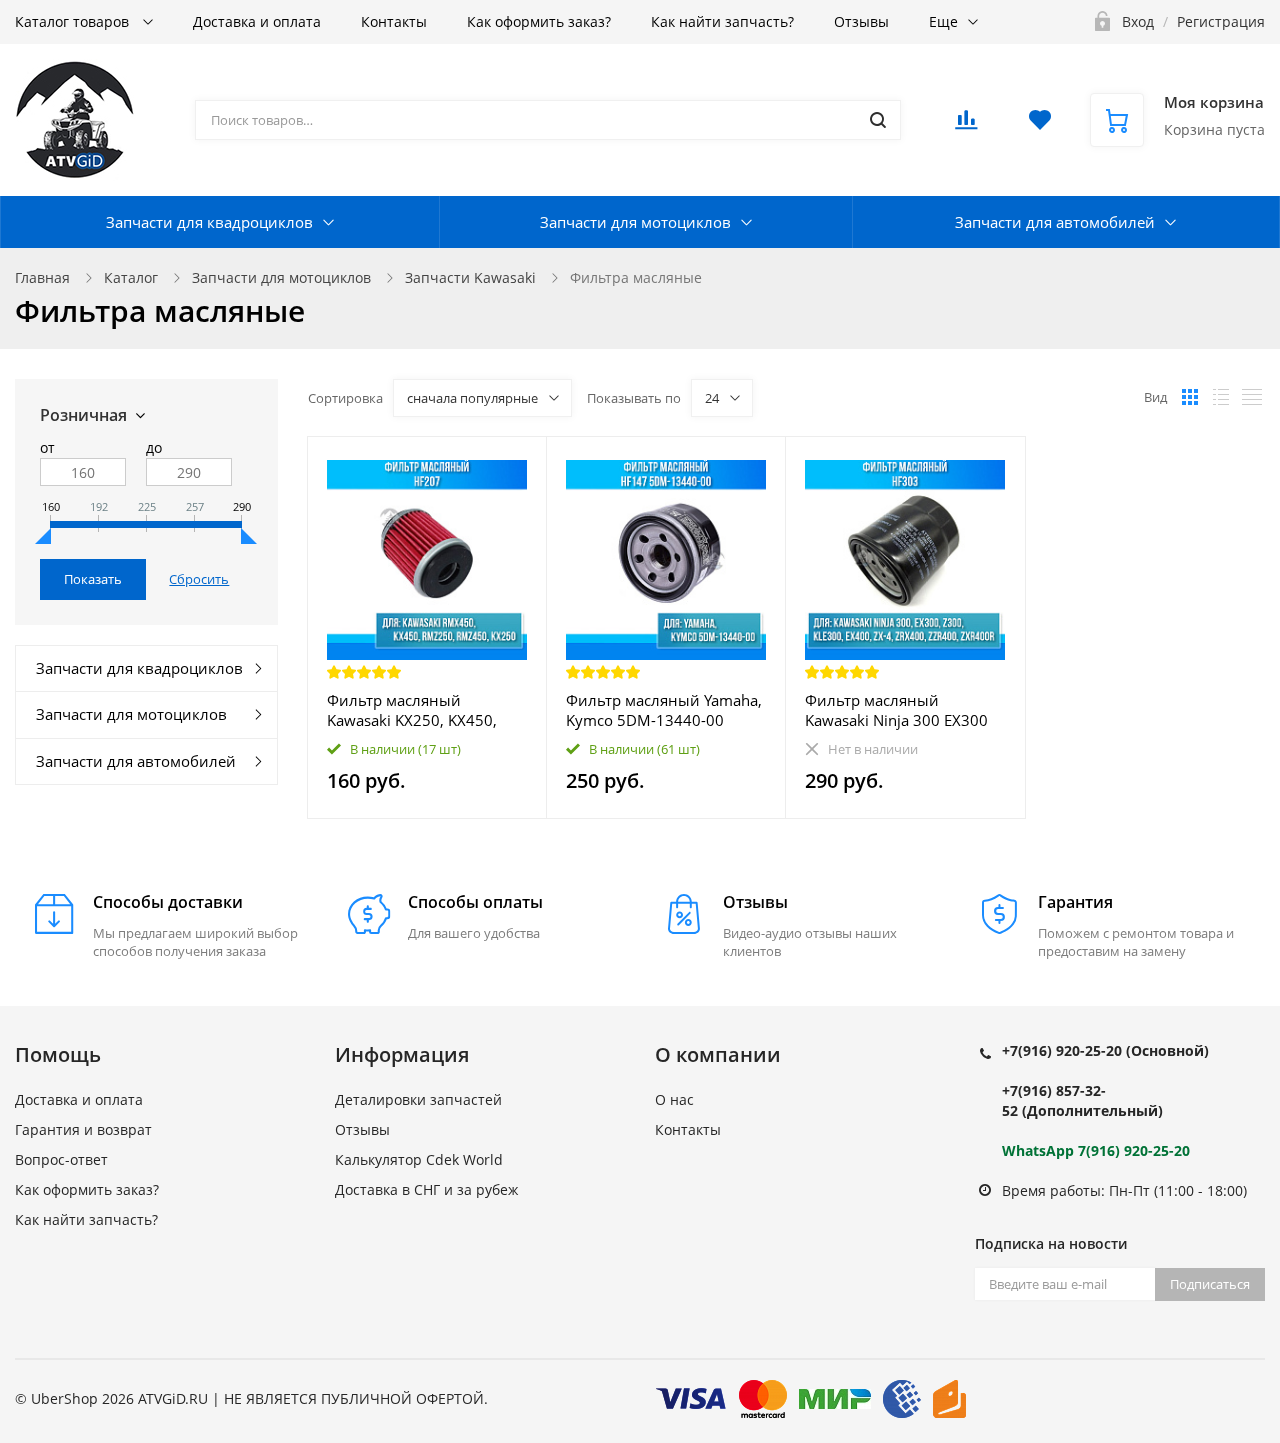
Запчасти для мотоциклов (635, 222)
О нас (674, 1099)
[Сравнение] (519, 462)
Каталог (131, 277)
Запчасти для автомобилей (1055, 222)
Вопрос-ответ (61, 1159)
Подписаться (1210, 1284)
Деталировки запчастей (418, 1099)
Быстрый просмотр (427, 559)
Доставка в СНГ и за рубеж (426, 1189)
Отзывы (861, 21)
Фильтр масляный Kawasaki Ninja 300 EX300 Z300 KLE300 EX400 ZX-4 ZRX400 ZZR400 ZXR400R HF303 (896, 710)
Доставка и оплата (257, 21)
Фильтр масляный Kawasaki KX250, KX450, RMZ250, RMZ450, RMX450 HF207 (423, 710)
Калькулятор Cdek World (419, 1159)
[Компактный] (1252, 397)
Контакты (394, 21)
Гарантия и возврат (83, 1129)
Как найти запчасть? (722, 21)
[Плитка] (1190, 397)
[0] (966, 125)
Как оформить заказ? (539, 21)
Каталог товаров (74, 21)
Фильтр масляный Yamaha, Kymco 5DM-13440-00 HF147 (664, 710)
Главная (42, 277)
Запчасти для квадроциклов (209, 222)
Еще (943, 21)
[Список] (1221, 397)
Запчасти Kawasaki (470, 277)
